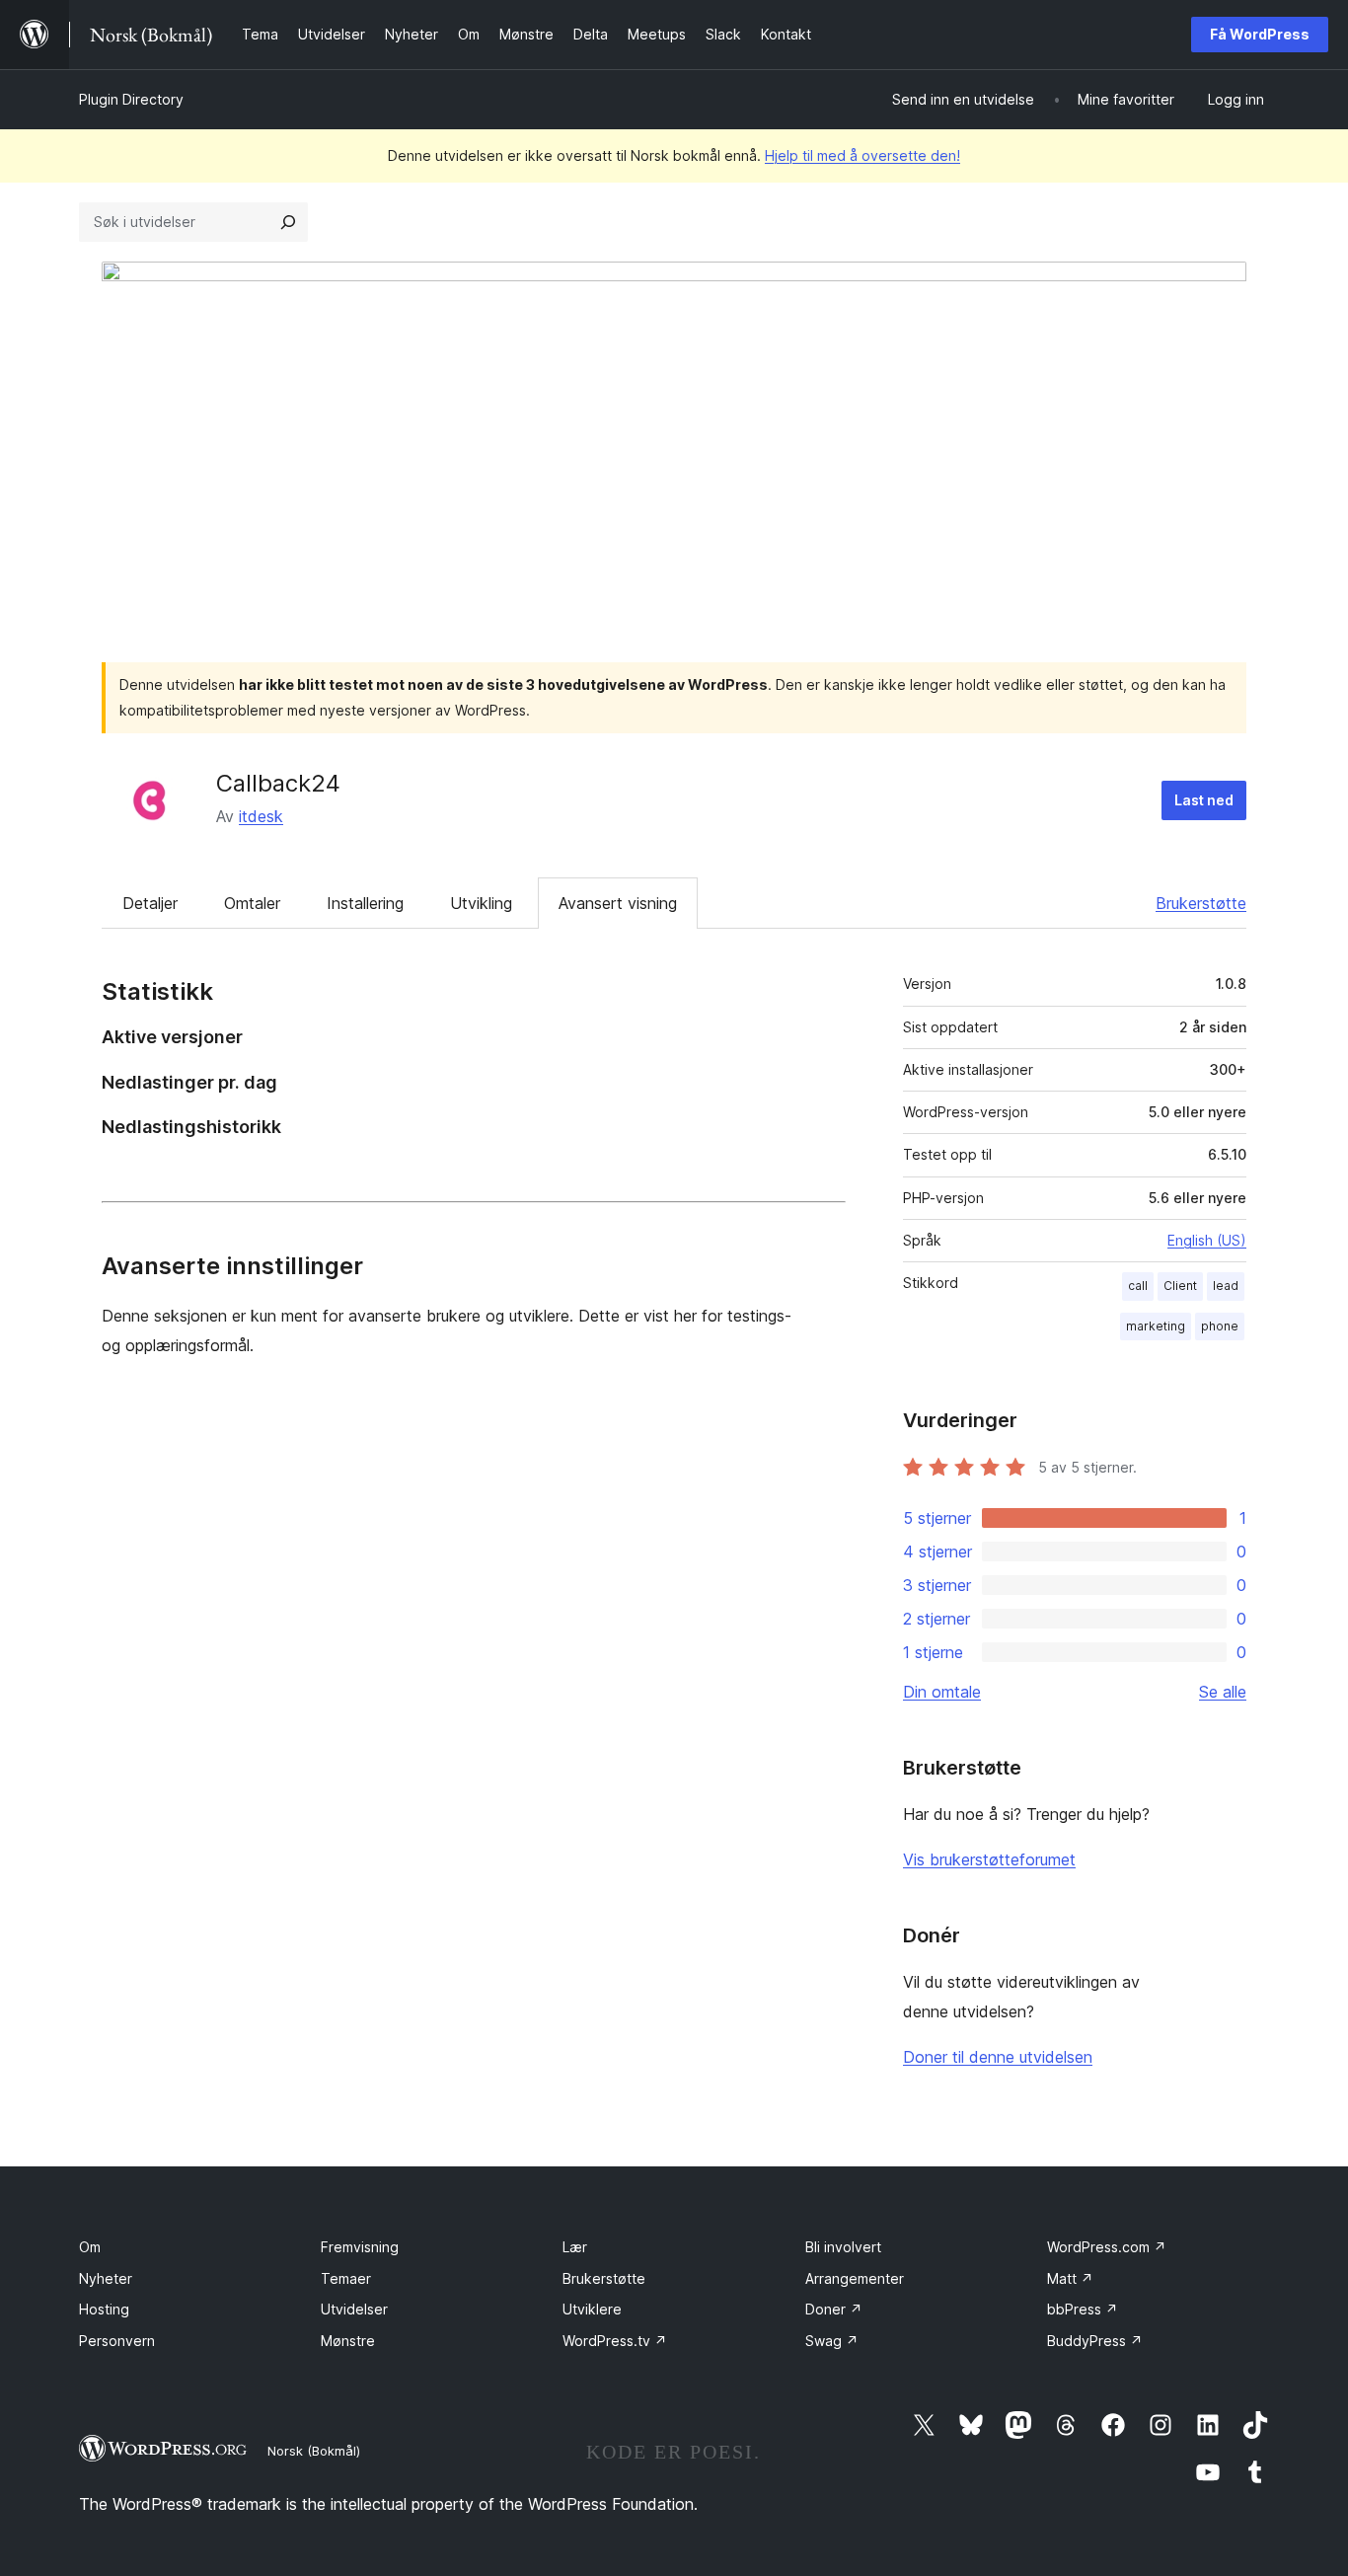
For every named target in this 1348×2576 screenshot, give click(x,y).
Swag (832, 2341)
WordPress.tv (615, 2341)
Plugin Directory (131, 99)
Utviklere (592, 2309)
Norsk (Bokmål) (314, 2451)
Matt (1070, 2278)
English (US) (1207, 1240)
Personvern (117, 2341)
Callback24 (278, 783)
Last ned (1204, 800)
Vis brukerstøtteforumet (989, 1859)
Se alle (1223, 1692)
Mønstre (348, 2341)
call (1138, 1286)
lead (1226, 1286)
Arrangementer (855, 2278)
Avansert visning (618, 903)
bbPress (1083, 2309)
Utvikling (481, 903)
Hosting (104, 2309)
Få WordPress (1260, 34)
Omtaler (252, 903)
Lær (575, 2247)
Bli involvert (843, 2247)
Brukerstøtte (1201, 903)
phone (1220, 1326)
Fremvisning (360, 2247)
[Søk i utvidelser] (288, 222)
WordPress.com (1107, 2247)
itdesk (261, 816)
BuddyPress (1095, 2341)
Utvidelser (354, 2309)
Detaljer (150, 903)
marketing (1156, 1326)
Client (1180, 1286)
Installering (365, 903)
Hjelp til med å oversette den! (862, 155)
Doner (834, 2309)
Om (90, 2247)
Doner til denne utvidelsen (998, 2057)
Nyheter (106, 2278)
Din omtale (942, 1692)
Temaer (346, 2278)
